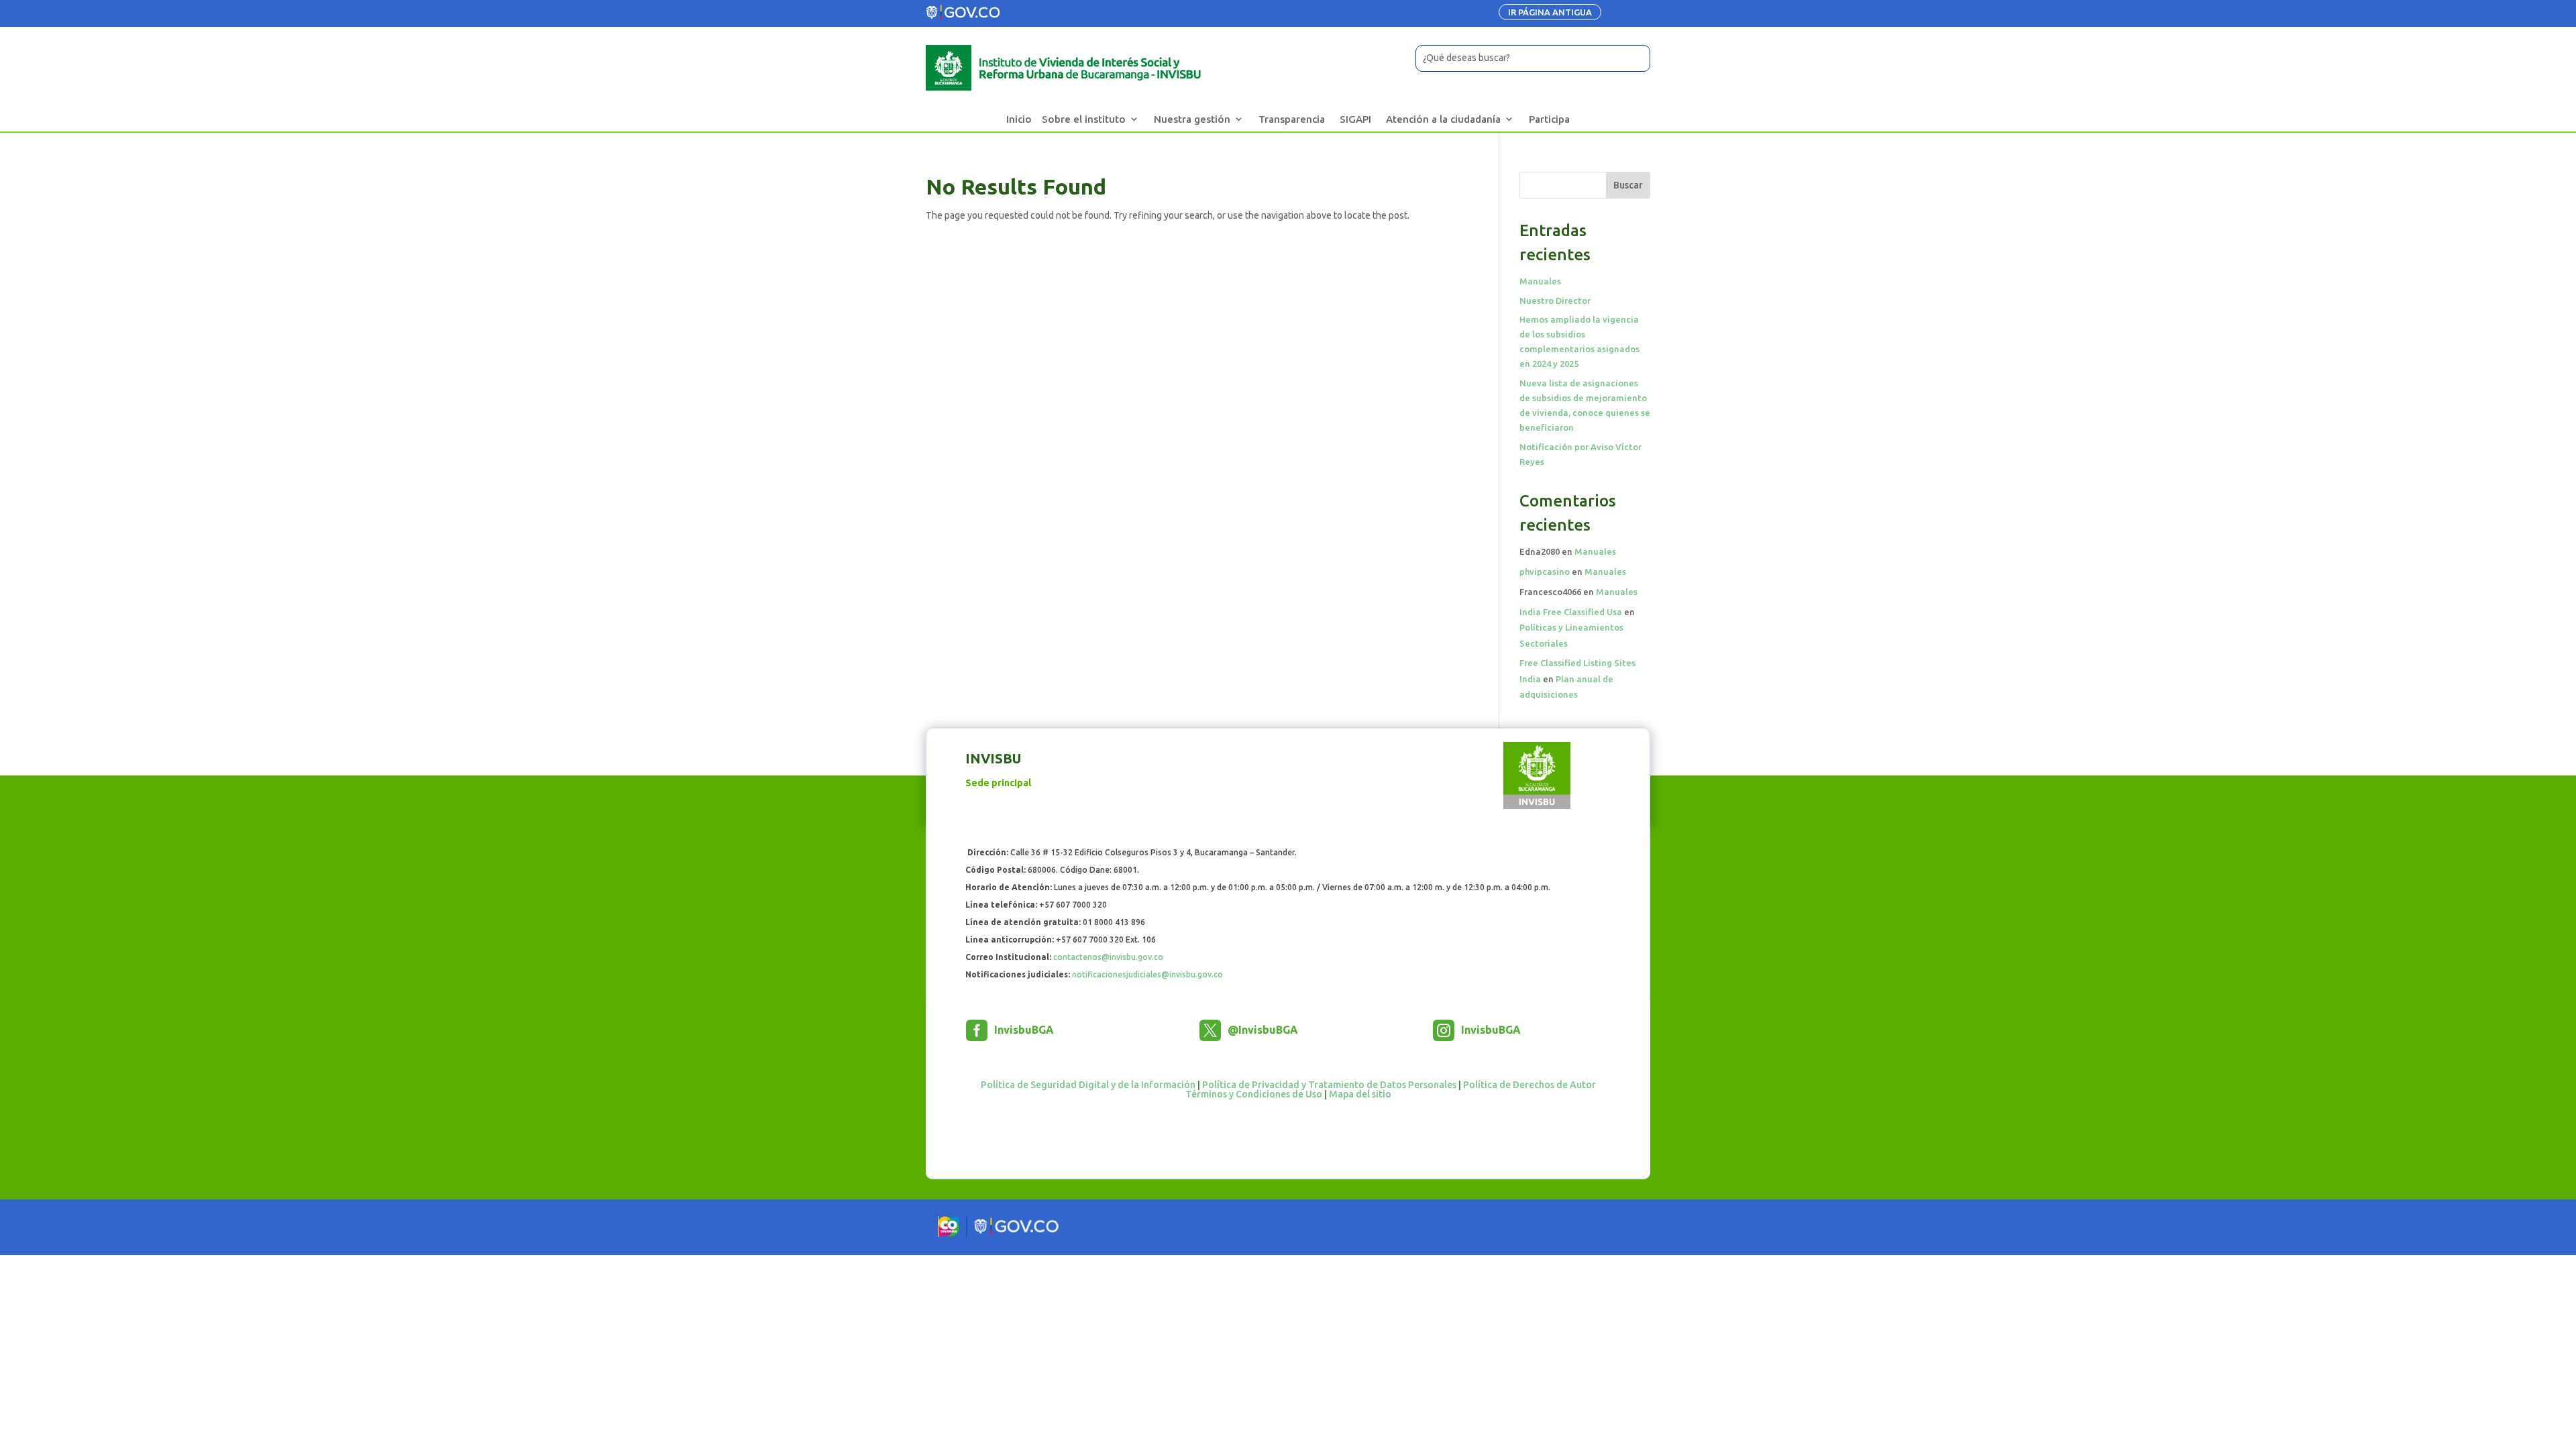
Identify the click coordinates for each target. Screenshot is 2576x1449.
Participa (1549, 119)
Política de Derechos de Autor (1529, 1085)
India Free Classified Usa (1571, 612)
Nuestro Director (1555, 301)
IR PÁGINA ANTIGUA (1550, 12)
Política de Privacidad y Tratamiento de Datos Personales (1329, 1085)
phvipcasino (1545, 572)
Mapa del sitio (1360, 1094)
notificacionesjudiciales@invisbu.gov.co (1147, 974)
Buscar (1628, 185)
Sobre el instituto (1084, 119)
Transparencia (1292, 119)
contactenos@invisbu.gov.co (1108, 957)
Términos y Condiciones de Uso (1254, 1094)
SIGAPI (1355, 119)
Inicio (1019, 119)
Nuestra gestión (1192, 119)
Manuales (1540, 281)
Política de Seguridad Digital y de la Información (1088, 1085)
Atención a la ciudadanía (1443, 119)
